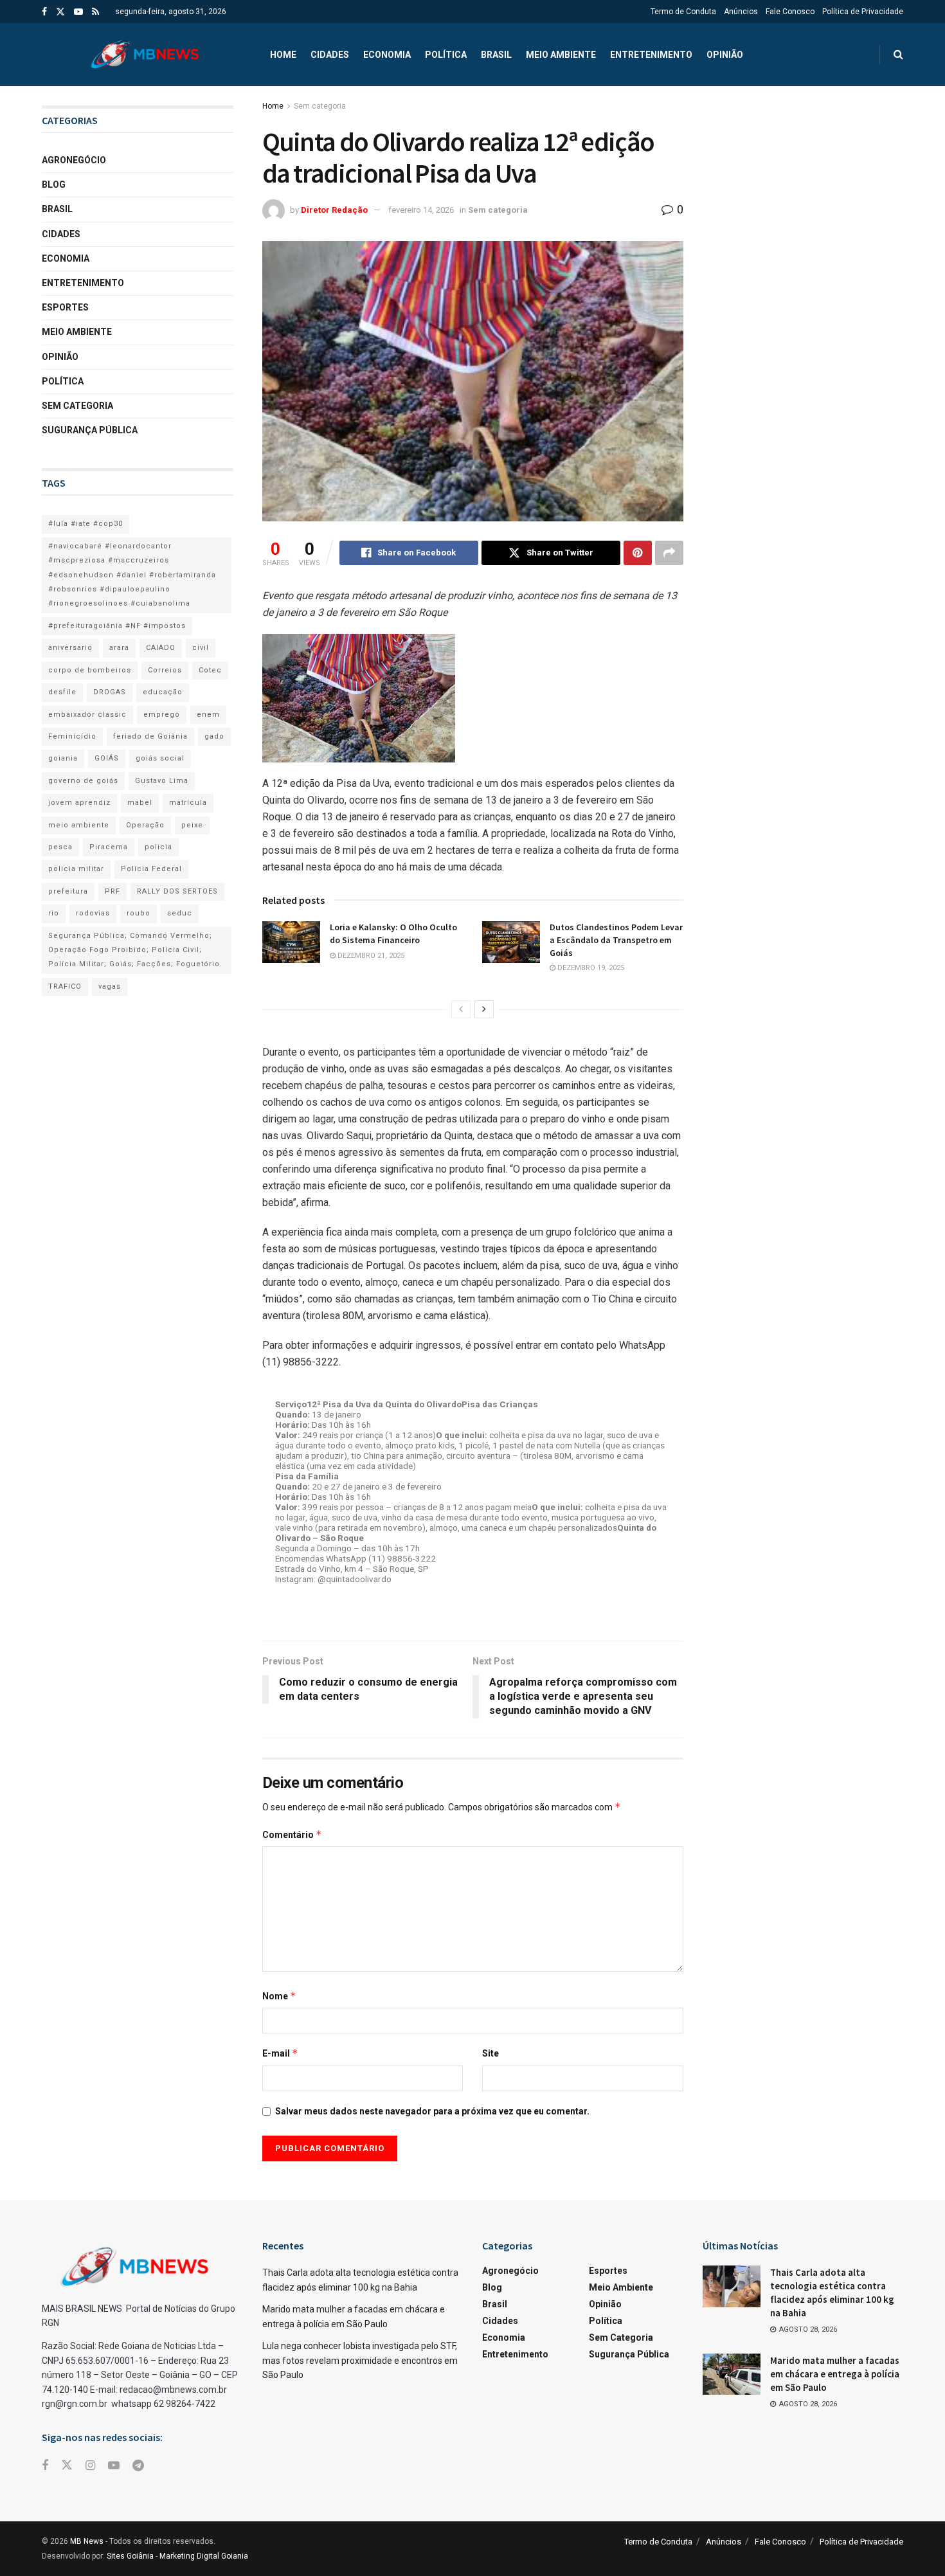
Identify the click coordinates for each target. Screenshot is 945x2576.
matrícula (188, 803)
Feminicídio (72, 736)
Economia (387, 55)
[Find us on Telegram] (138, 2466)
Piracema (109, 847)
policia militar (76, 869)
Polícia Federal (151, 869)
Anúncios (741, 12)
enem (208, 715)
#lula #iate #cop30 (85, 524)
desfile (62, 692)
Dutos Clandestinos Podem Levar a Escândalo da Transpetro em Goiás (616, 940)
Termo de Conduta (683, 12)
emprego (162, 715)
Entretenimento (651, 55)
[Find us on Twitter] (60, 12)
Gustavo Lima (162, 781)
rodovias (93, 913)
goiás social (160, 758)
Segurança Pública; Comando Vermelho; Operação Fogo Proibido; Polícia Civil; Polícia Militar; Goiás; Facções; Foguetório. (135, 950)
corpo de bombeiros (90, 670)
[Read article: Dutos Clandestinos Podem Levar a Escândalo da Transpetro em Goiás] (511, 942)
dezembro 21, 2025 (370, 956)
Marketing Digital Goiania (204, 2556)
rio (54, 913)
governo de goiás (83, 781)
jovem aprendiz (79, 803)
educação (163, 692)
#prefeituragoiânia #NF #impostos (117, 626)
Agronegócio (74, 160)
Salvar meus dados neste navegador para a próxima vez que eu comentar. (432, 2111)
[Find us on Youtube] (78, 12)
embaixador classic (87, 715)
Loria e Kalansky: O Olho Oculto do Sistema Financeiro (393, 933)
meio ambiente (79, 825)
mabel (140, 803)
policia (158, 847)
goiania (63, 758)
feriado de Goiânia (150, 736)
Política (446, 55)
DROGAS (110, 692)
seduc (180, 913)
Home (283, 55)
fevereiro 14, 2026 (421, 210)
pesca (60, 847)
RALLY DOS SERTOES (177, 891)
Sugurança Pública (90, 430)
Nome (279, 1996)
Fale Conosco (790, 12)
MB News (87, 2541)
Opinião (725, 55)
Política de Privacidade (863, 12)
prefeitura (68, 891)
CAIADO (161, 648)
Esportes (65, 307)
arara (119, 648)
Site (491, 2053)
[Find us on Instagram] (90, 2466)
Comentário (292, 1834)
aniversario (70, 648)
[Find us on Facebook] (44, 12)
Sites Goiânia (130, 2556)
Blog (54, 185)
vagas (110, 986)
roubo (139, 913)
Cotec (210, 670)
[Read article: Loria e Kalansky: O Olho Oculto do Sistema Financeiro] (291, 942)
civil (201, 648)
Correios (165, 670)
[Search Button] (898, 55)
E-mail (280, 2053)
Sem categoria (320, 106)
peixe (192, 825)
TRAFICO (65, 986)
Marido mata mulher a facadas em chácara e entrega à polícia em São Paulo (835, 2374)
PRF (113, 891)
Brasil (496, 55)
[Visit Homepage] (145, 55)
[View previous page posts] (461, 1009)
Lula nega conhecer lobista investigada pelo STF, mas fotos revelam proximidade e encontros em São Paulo (360, 2360)
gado (214, 736)
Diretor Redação (334, 210)
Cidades (330, 55)
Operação (145, 825)
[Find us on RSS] (95, 12)
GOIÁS (107, 758)
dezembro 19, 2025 (590, 968)
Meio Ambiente (561, 55)
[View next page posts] (484, 1009)
